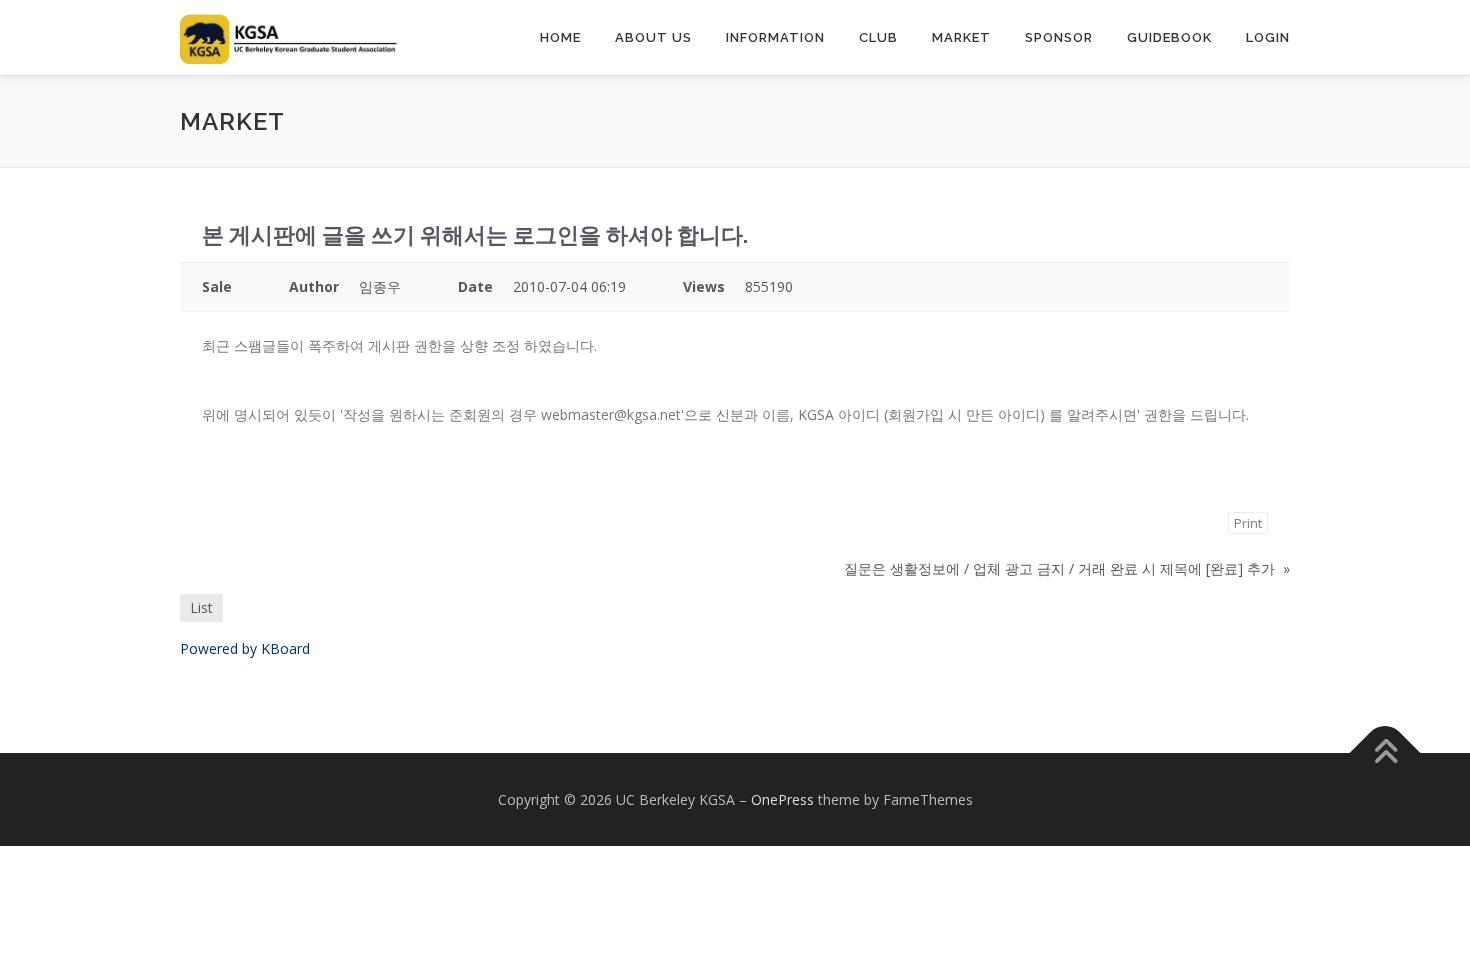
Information (775, 37)
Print (1248, 523)
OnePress (782, 799)
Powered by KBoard (245, 648)
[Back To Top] (1385, 752)
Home (560, 37)
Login (1268, 37)
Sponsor (1059, 37)
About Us (653, 37)
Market (961, 37)
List (201, 607)
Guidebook (1169, 37)
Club (878, 37)
